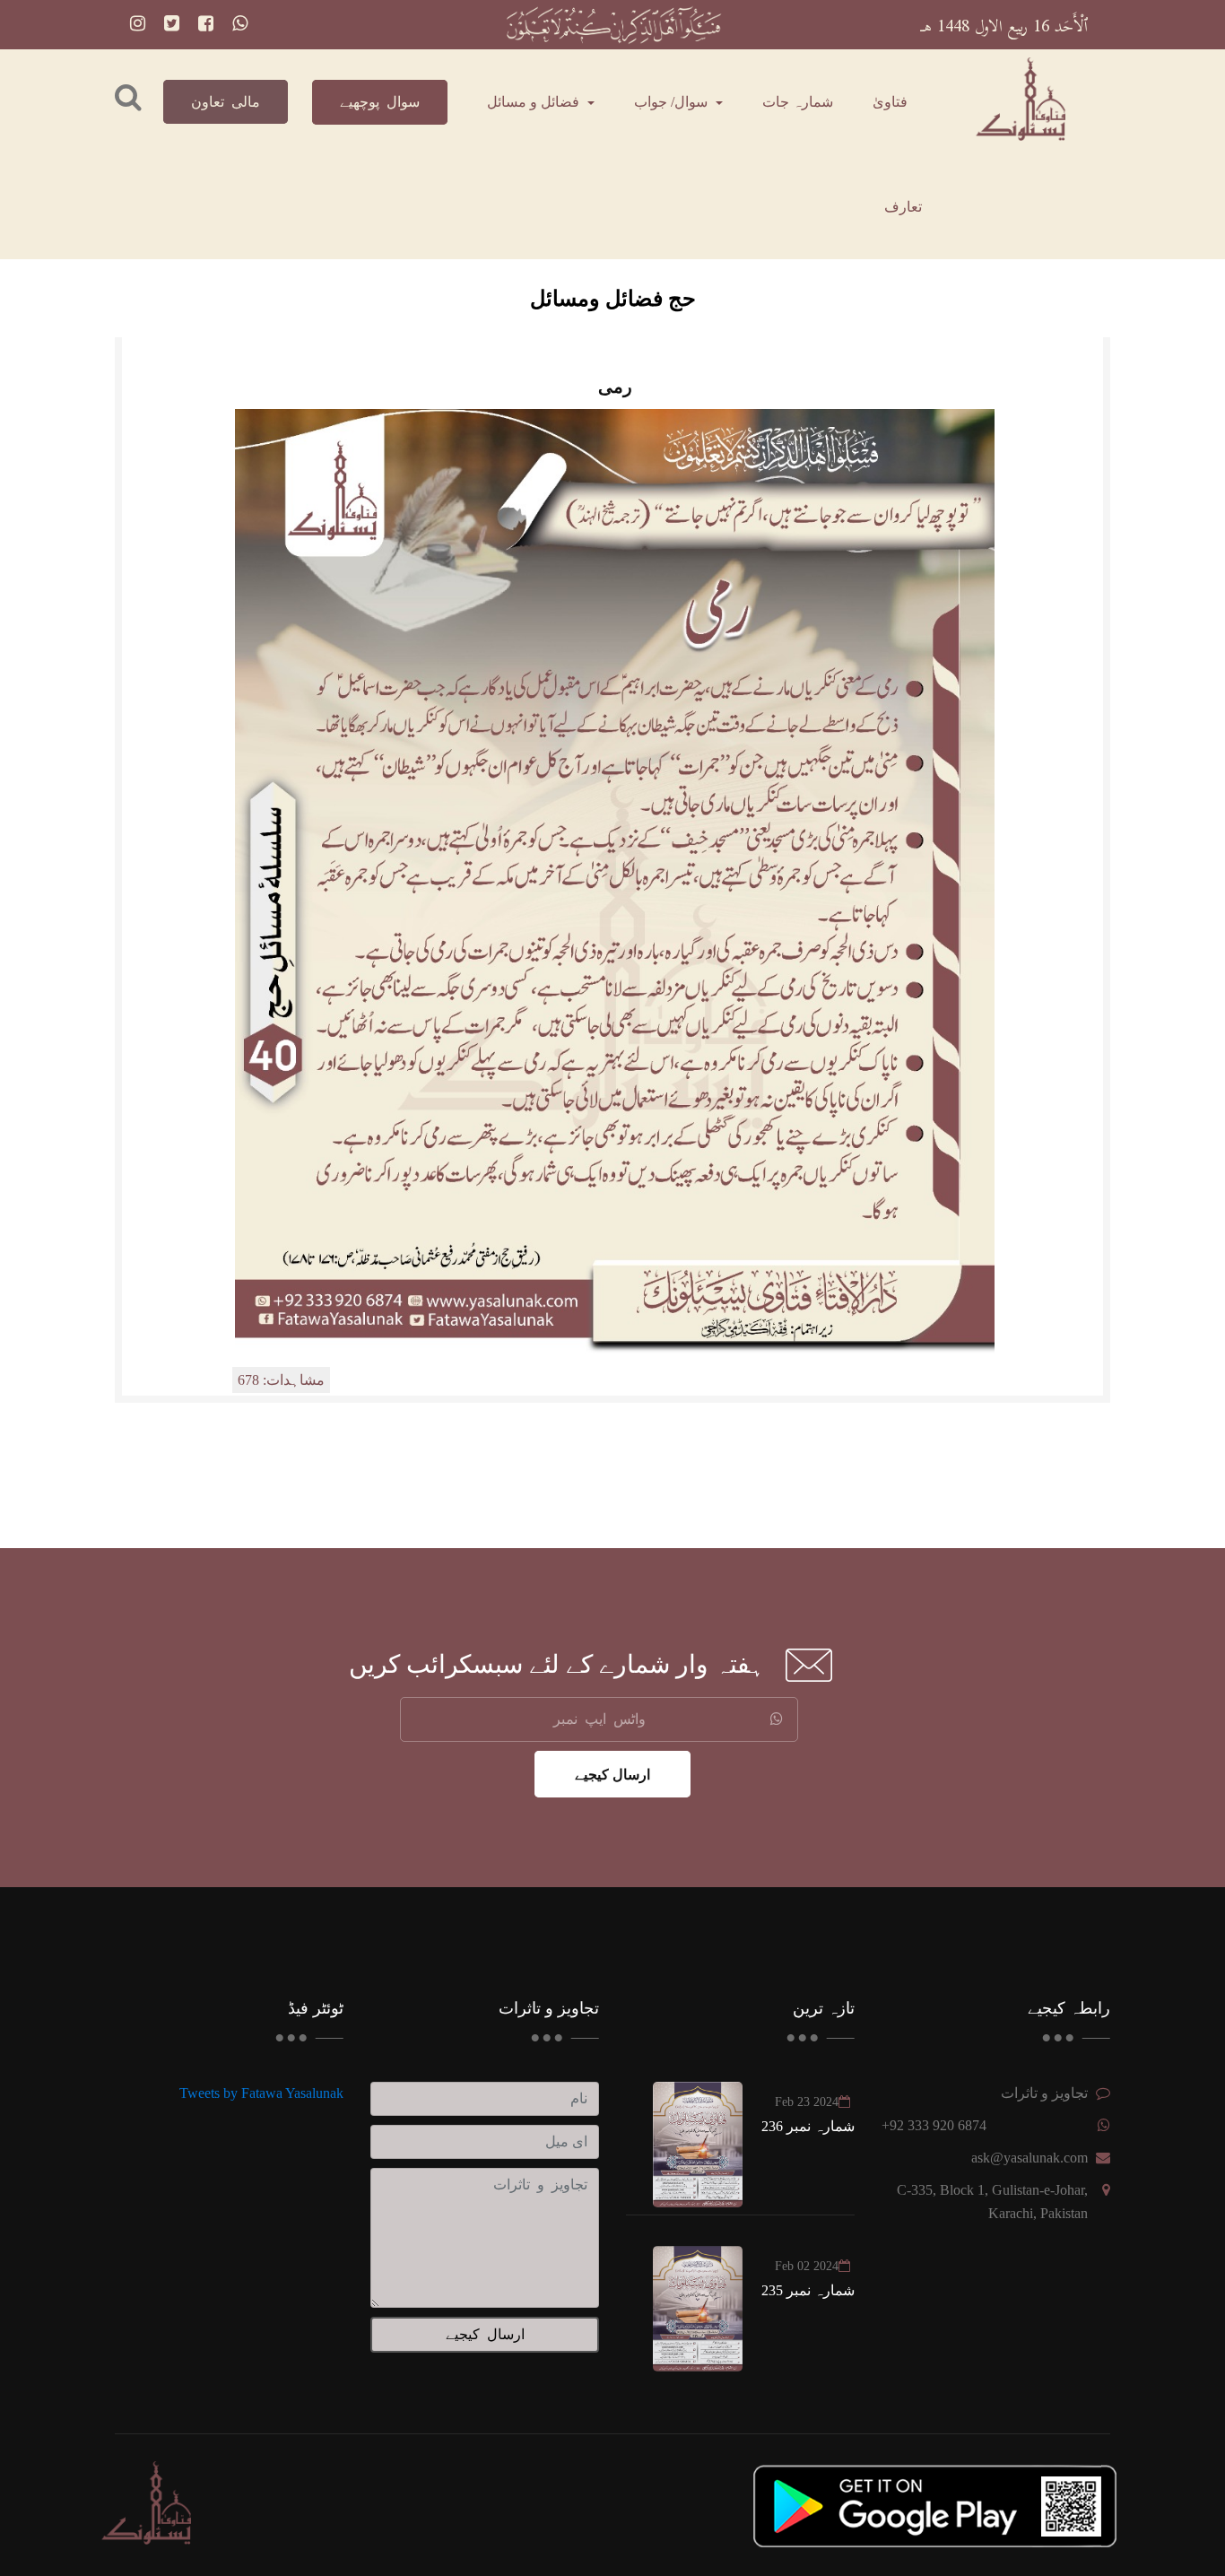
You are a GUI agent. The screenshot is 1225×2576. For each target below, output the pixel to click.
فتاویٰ (890, 102)
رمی (615, 387)
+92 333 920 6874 (934, 2125)
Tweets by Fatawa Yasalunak (261, 2093)
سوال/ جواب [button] (673, 102)
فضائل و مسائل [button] (535, 102)
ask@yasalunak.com (1030, 2158)
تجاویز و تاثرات (1044, 2093)
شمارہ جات (798, 102)
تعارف (903, 207)
